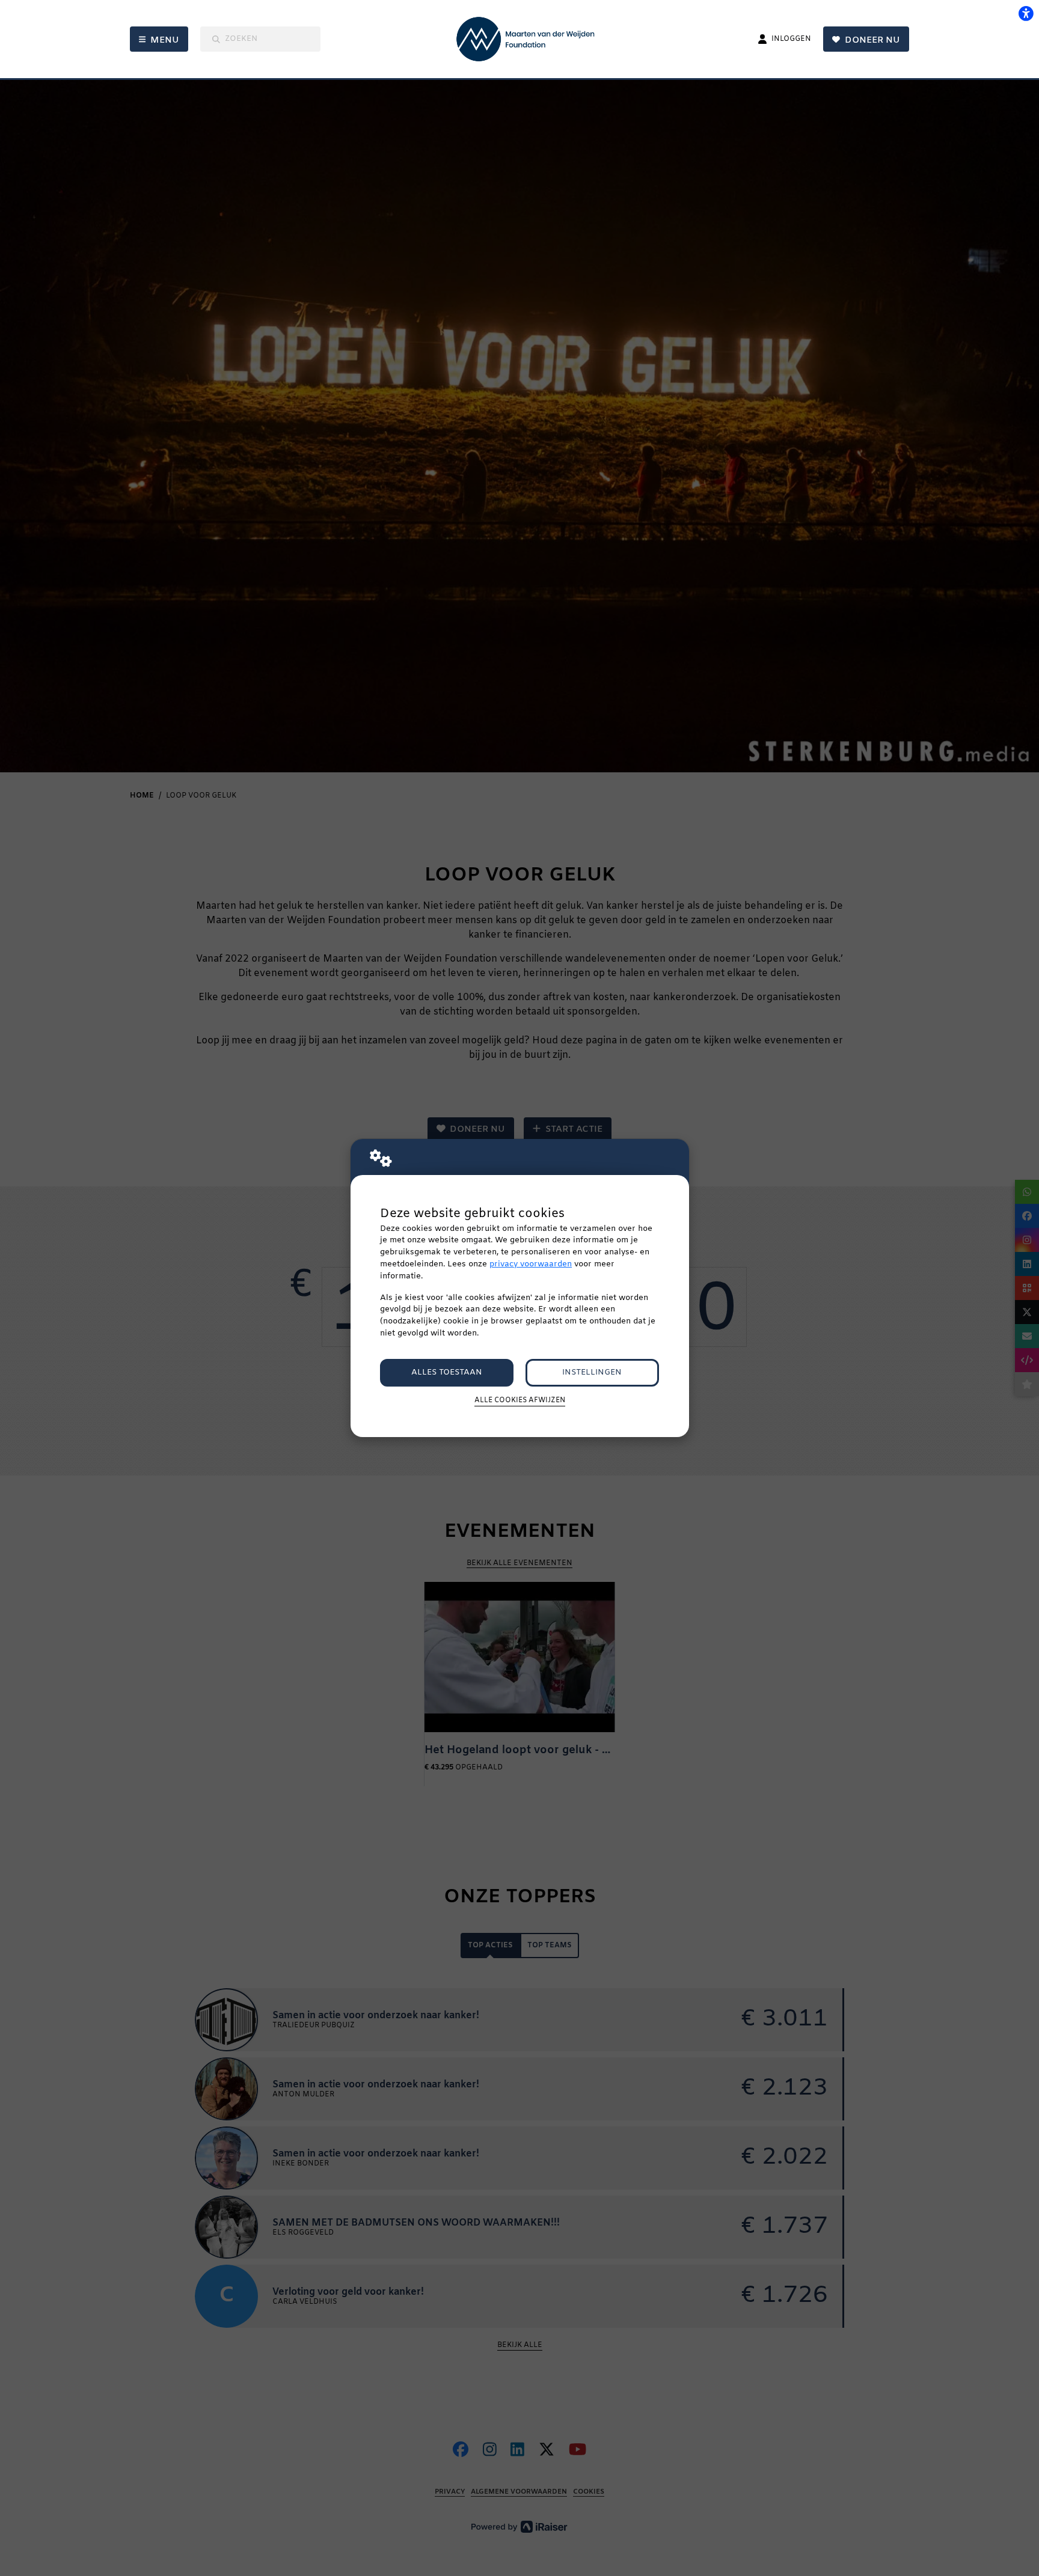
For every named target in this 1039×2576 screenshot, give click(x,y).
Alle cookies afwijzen (520, 1400)
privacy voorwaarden (531, 1264)
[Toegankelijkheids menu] (1026, 13)
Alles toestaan (447, 1372)
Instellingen (592, 1372)
